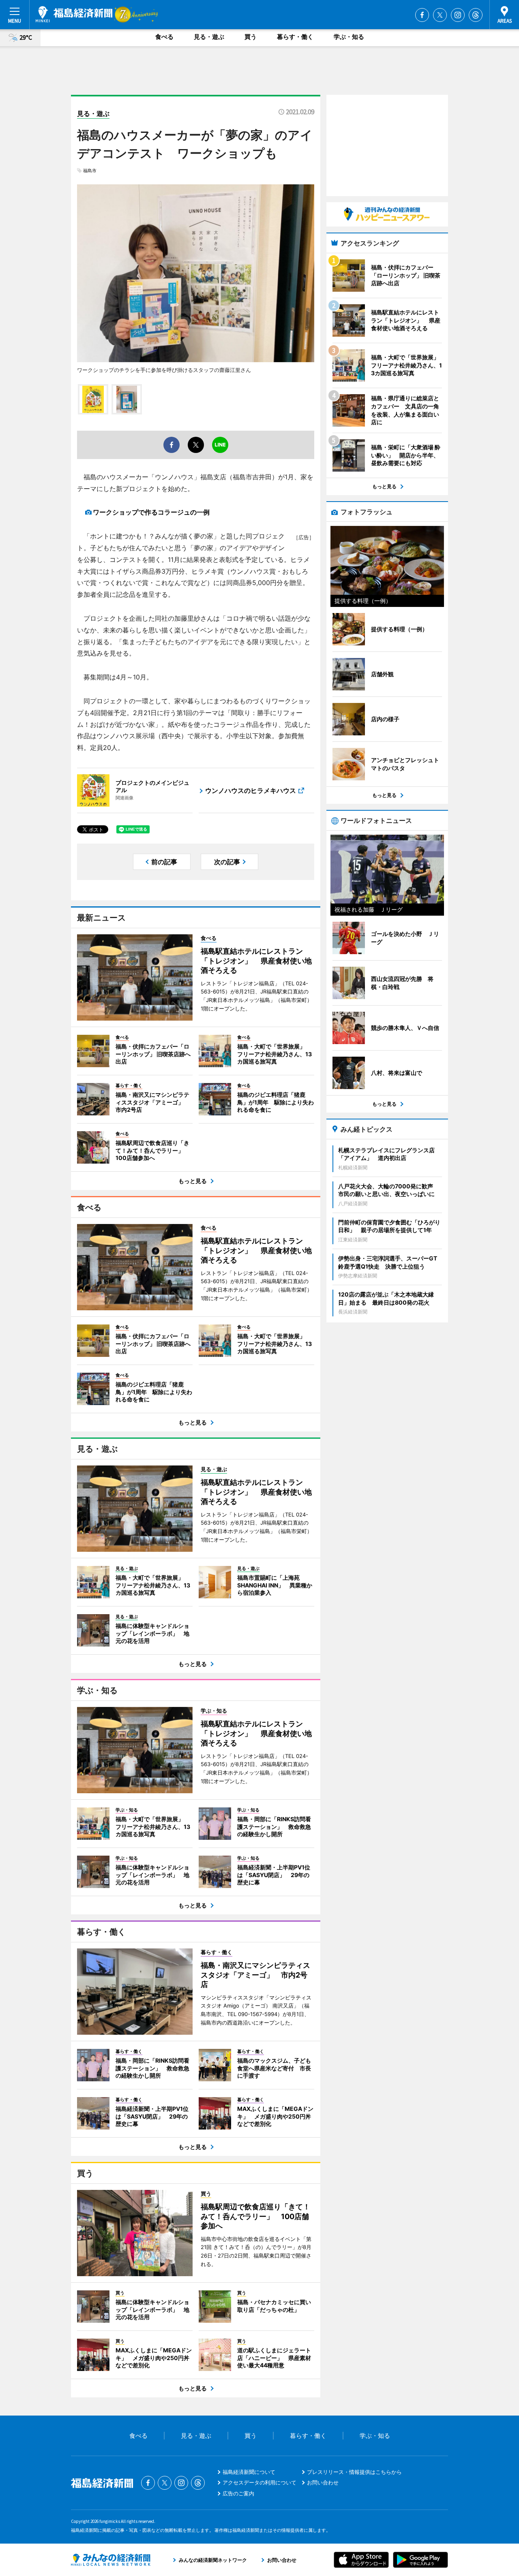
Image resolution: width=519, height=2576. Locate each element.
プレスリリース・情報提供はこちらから (354, 2472)
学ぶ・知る (349, 37)
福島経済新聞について (249, 2472)
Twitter (440, 15)
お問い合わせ (323, 2482)
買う (251, 37)
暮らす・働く (295, 37)
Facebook (422, 15)
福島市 (90, 171)
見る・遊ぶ (209, 37)
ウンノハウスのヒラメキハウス (251, 790)
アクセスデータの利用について (259, 2482)
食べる (164, 37)
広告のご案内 (238, 2493)
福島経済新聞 (74, 14)
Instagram (458, 15)
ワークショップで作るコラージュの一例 (151, 512)
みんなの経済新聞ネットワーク (111, 2560)
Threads (476, 15)
